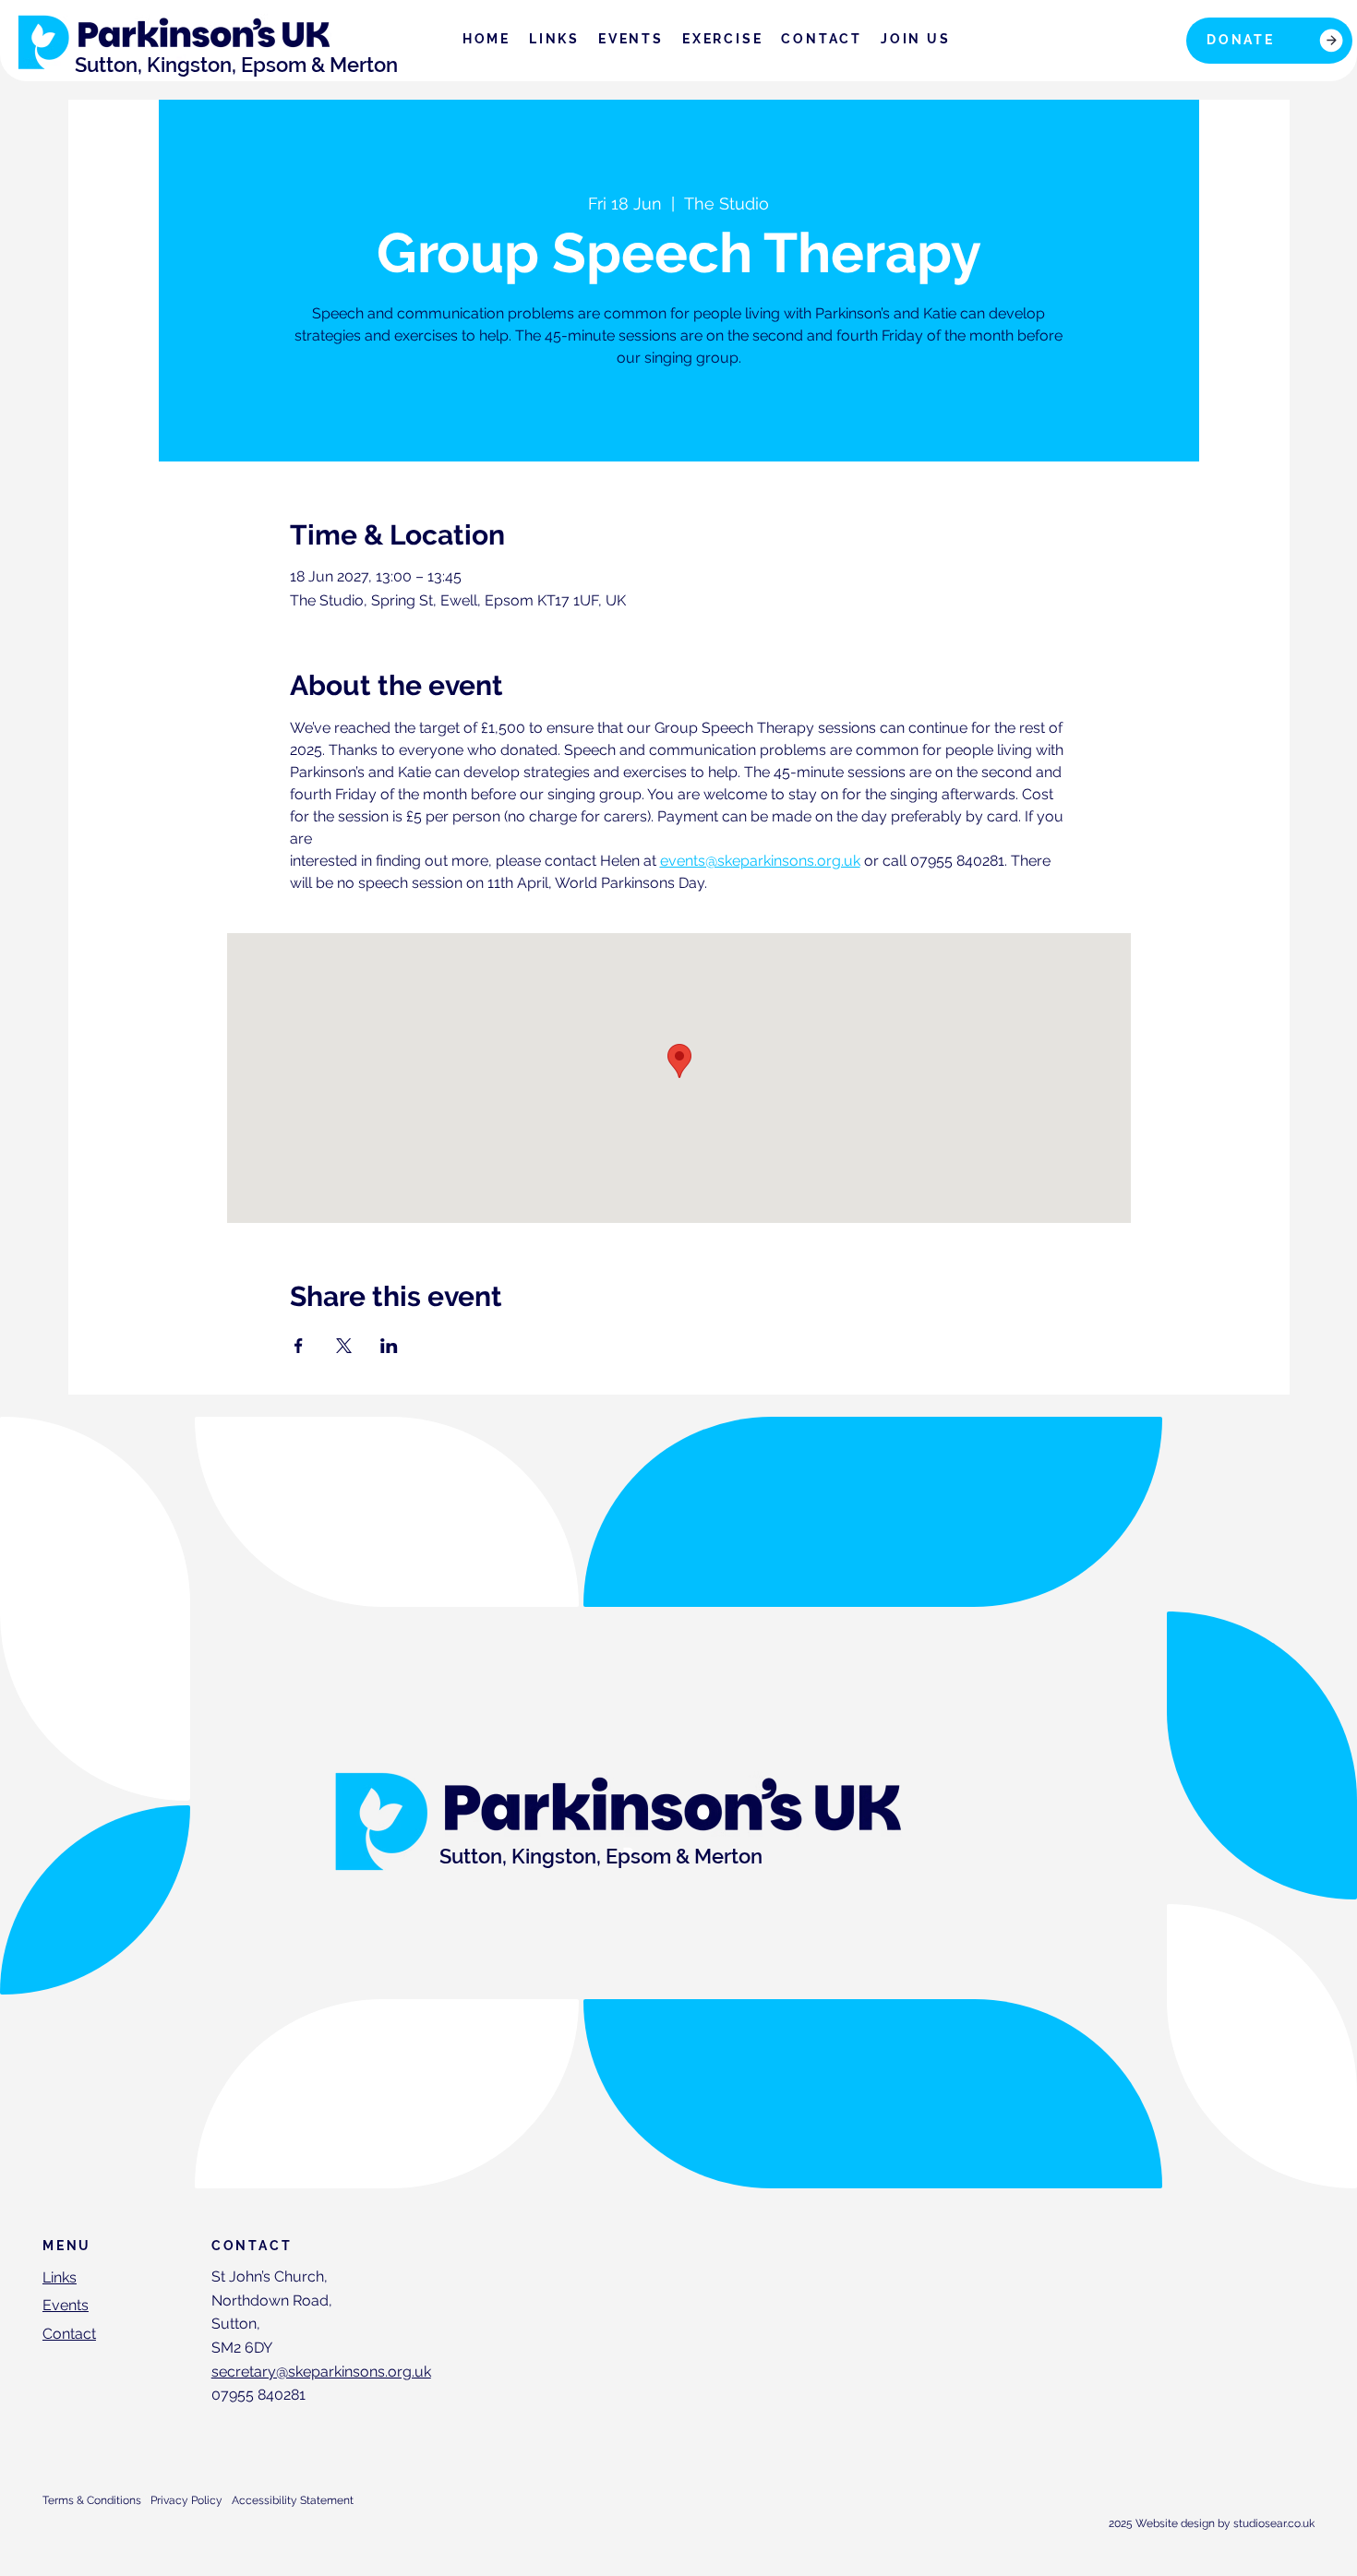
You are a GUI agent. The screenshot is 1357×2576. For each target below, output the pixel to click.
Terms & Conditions (92, 2500)
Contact (69, 2334)
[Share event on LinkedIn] (389, 1346)
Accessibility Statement (293, 2500)
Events (66, 2305)
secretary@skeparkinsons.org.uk (321, 2372)
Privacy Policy (186, 2500)
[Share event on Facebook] (299, 1346)
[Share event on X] (344, 1346)
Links (60, 2277)
